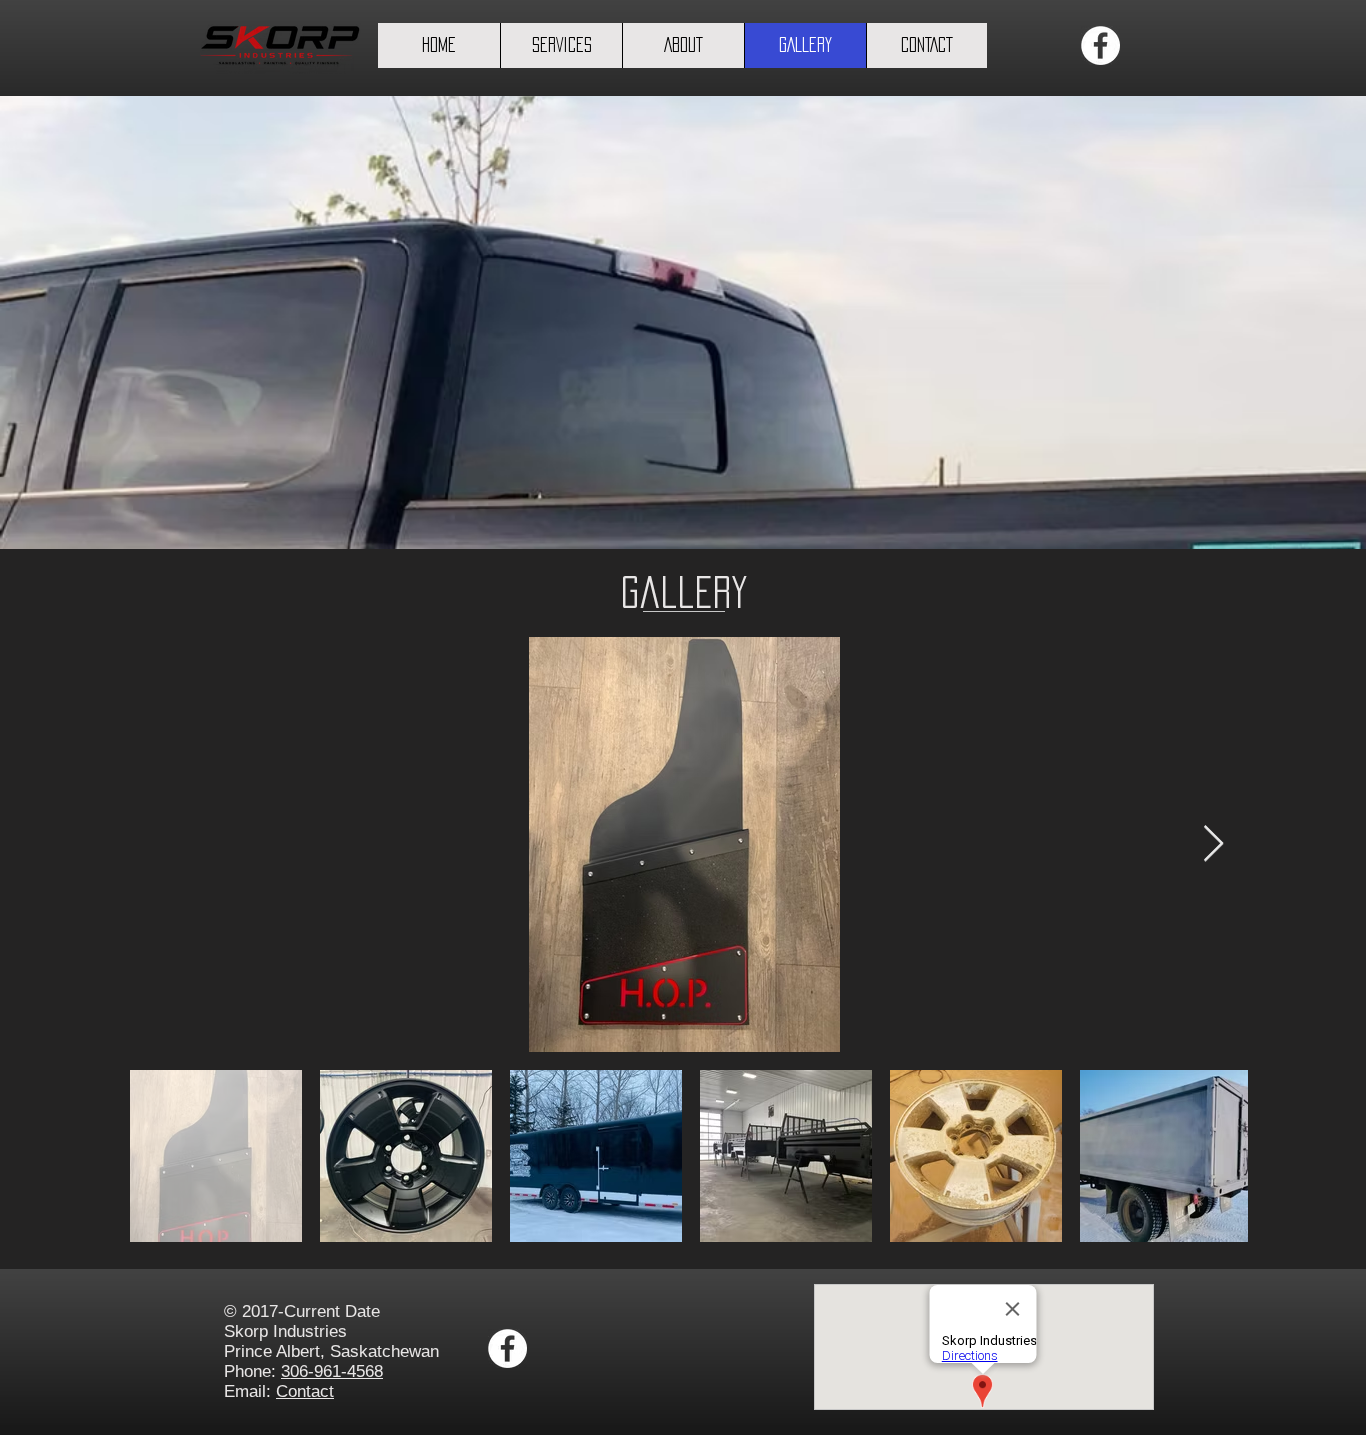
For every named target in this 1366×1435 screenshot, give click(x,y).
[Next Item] (1213, 844)
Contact (305, 1391)
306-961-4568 (332, 1371)
